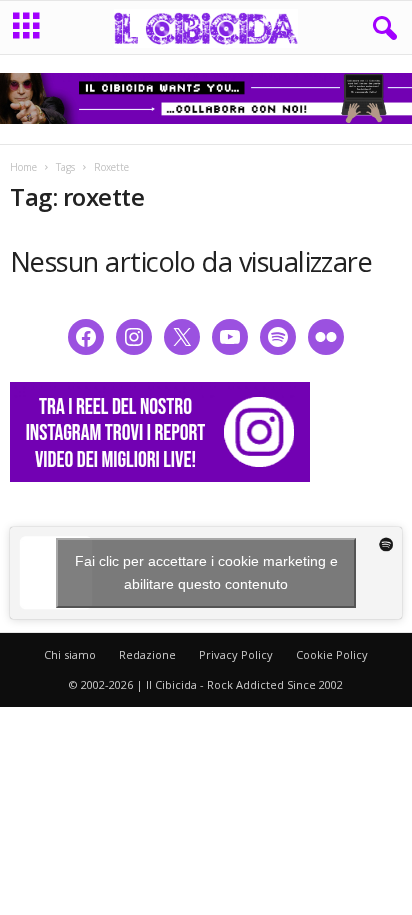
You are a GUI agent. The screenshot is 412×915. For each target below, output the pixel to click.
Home (23, 167)
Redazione (147, 654)
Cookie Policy (332, 654)
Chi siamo (70, 654)
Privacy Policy (236, 654)
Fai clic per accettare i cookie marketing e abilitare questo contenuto (206, 572)
